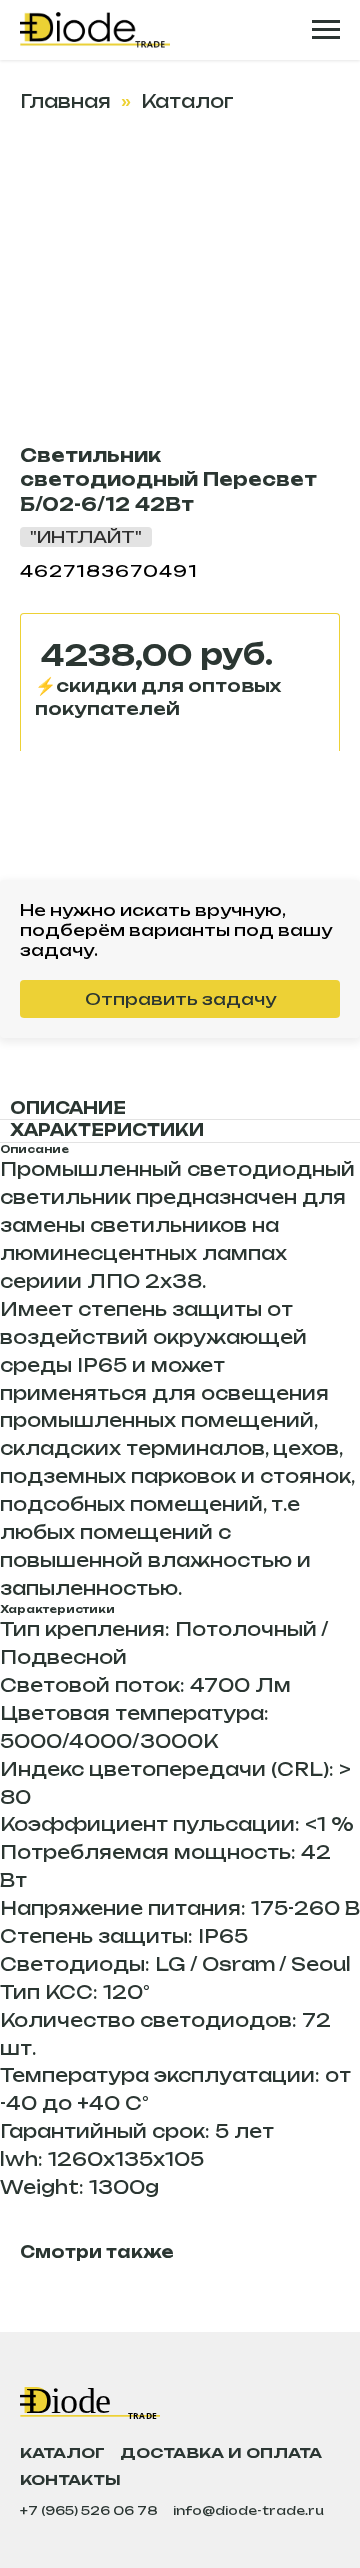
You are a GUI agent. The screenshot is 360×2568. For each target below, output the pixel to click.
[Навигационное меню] (326, 30)
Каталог (187, 101)
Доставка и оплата (221, 2452)
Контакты (70, 2479)
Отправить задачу (180, 999)
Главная (65, 101)
